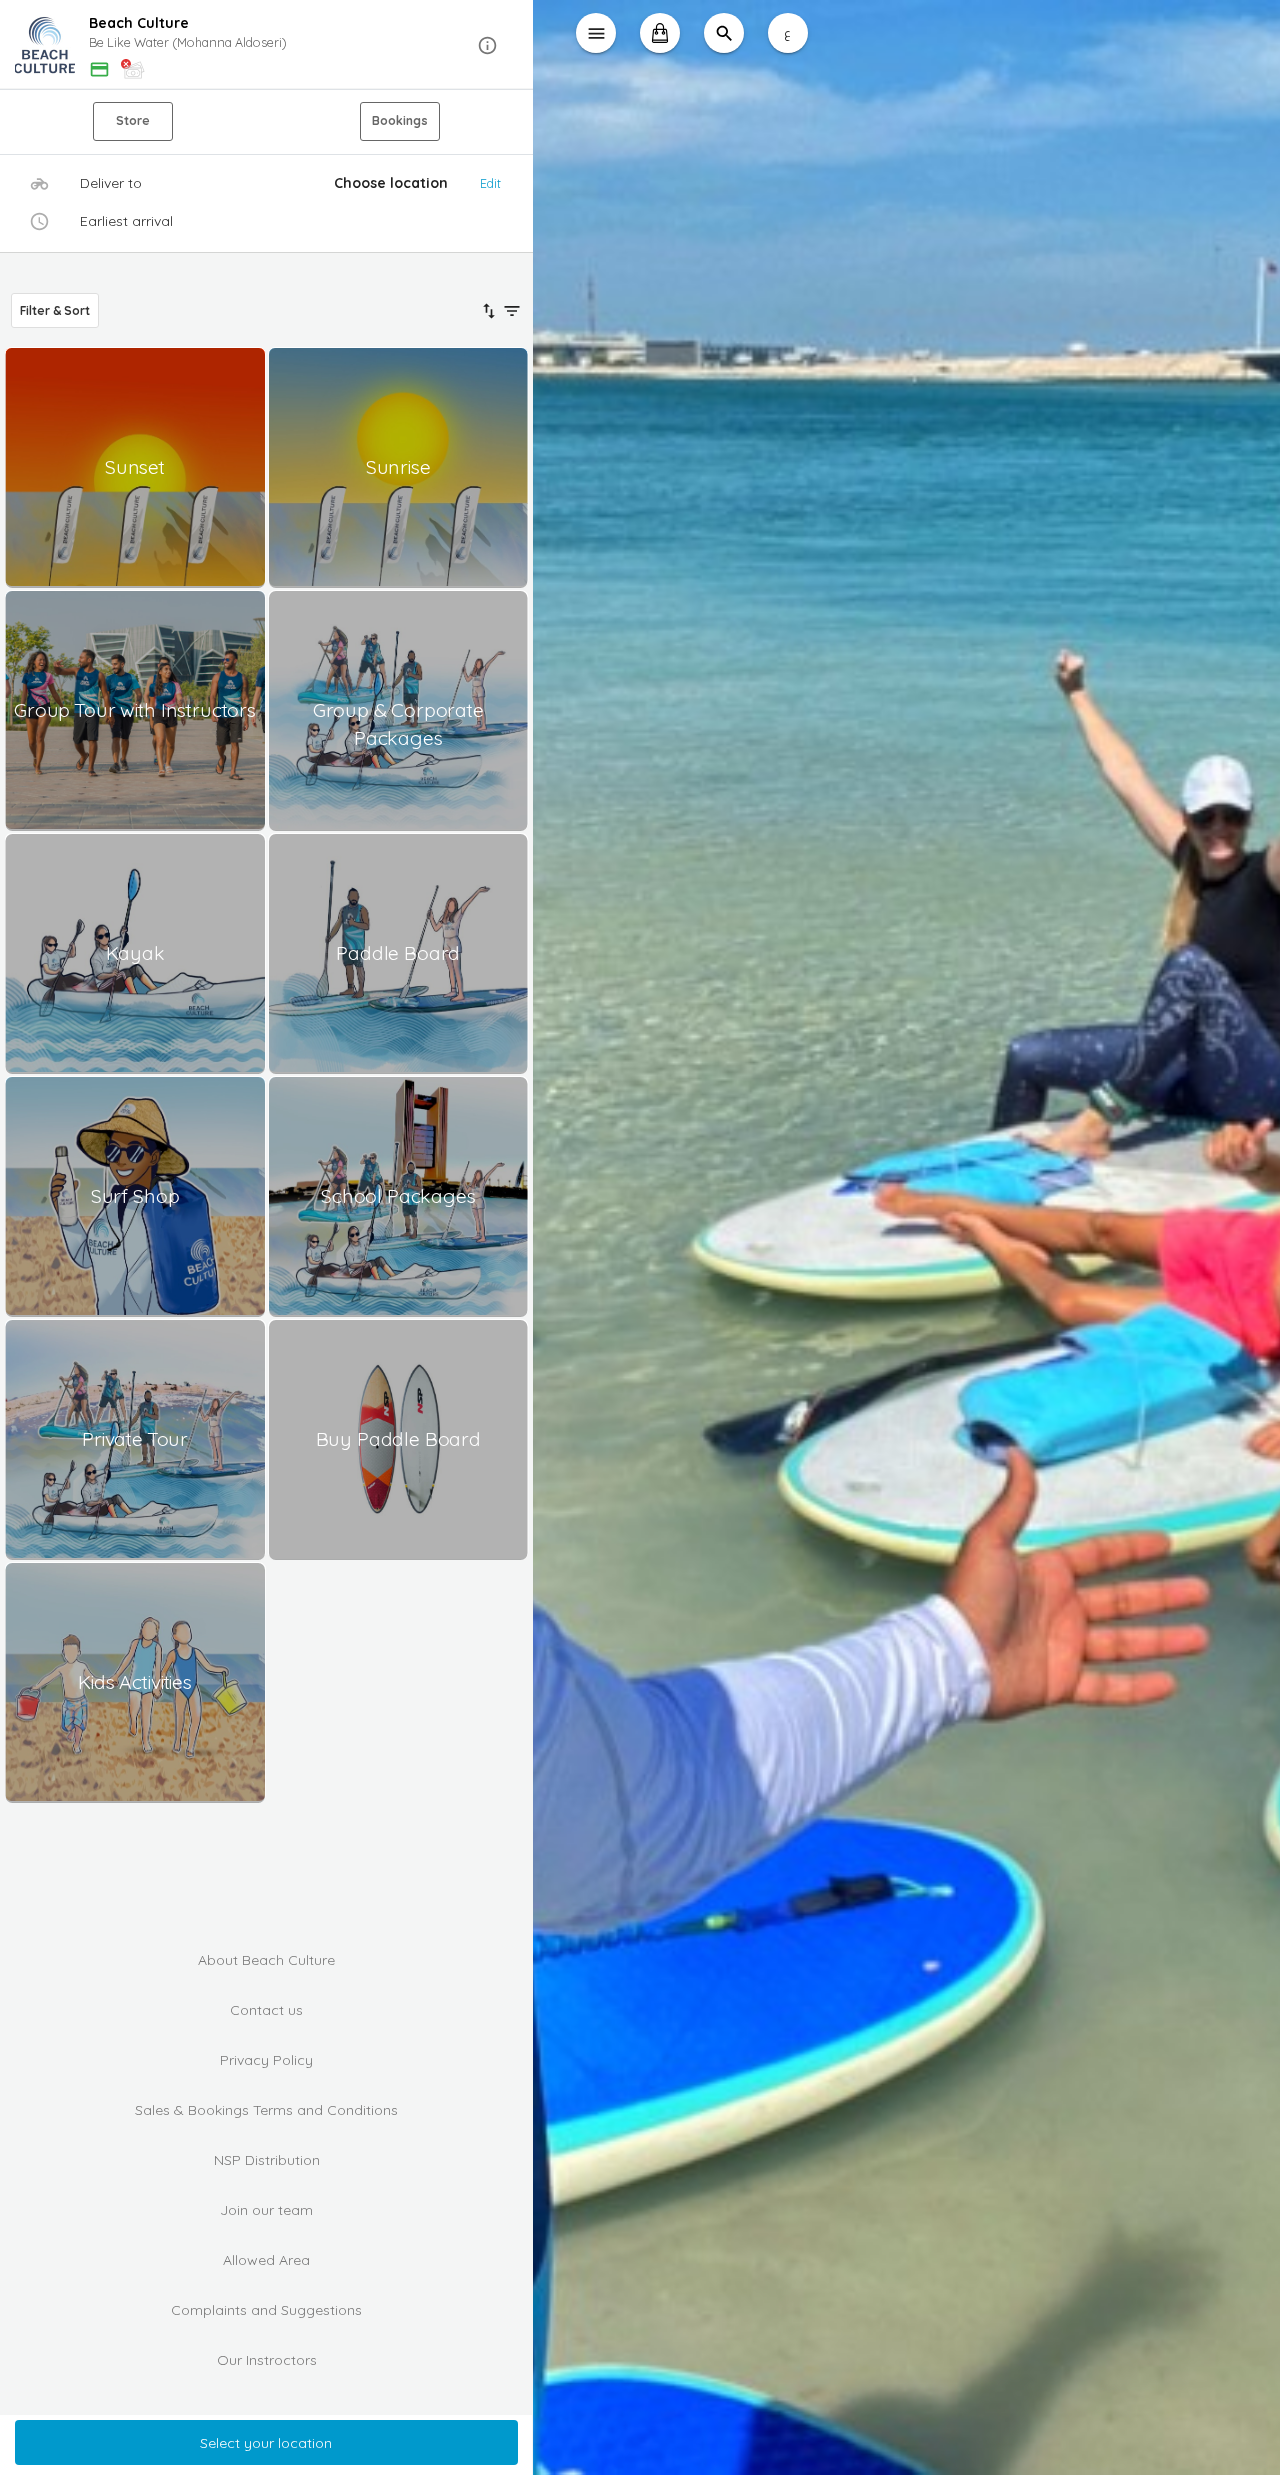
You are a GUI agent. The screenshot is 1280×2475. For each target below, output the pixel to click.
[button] (266, 45)
